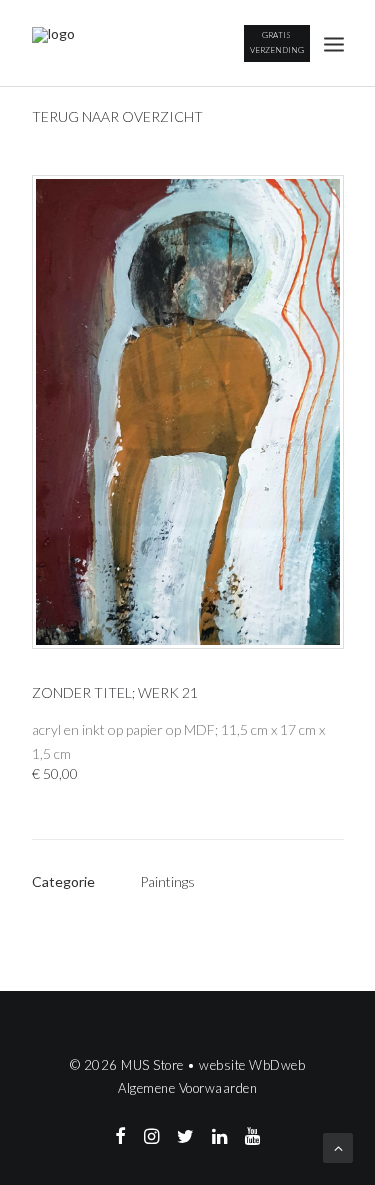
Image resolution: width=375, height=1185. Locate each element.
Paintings (167, 881)
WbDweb (277, 1065)
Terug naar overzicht (117, 116)
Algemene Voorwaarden (187, 1088)
